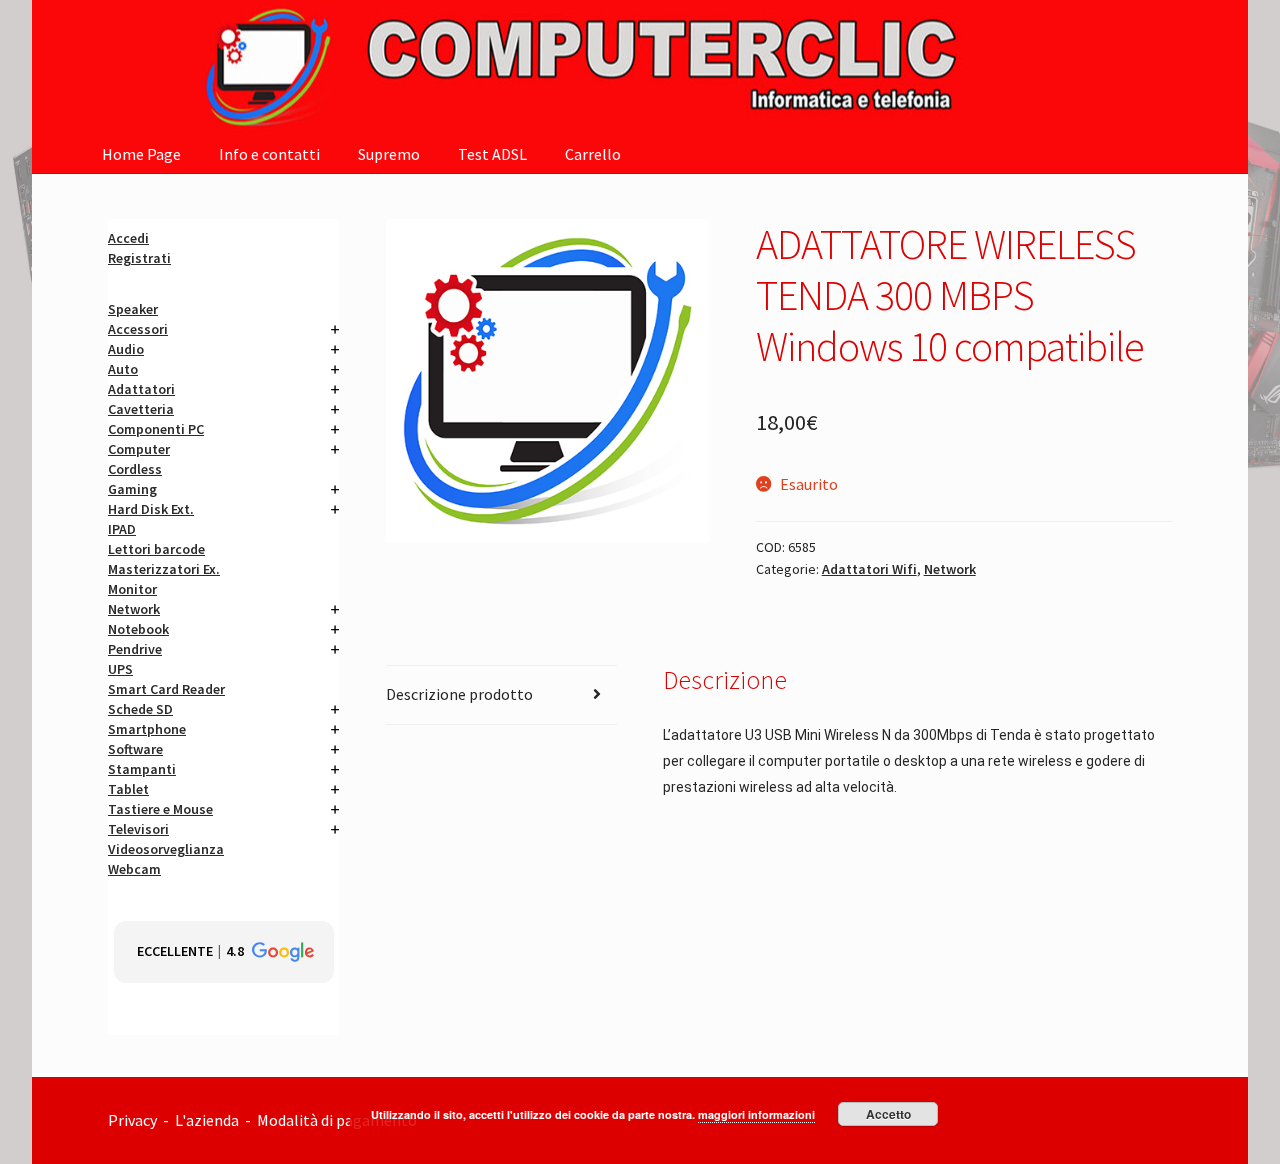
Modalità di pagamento (338, 1120)
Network (950, 569)
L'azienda (210, 1120)
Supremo (389, 154)
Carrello (593, 154)
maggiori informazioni (756, 1114)
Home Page (141, 154)
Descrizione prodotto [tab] (459, 694)
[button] (224, 952)
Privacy (132, 1120)
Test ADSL (492, 154)
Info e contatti (269, 154)
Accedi (128, 238)
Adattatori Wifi (869, 569)
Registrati (139, 258)
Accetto (888, 1114)
